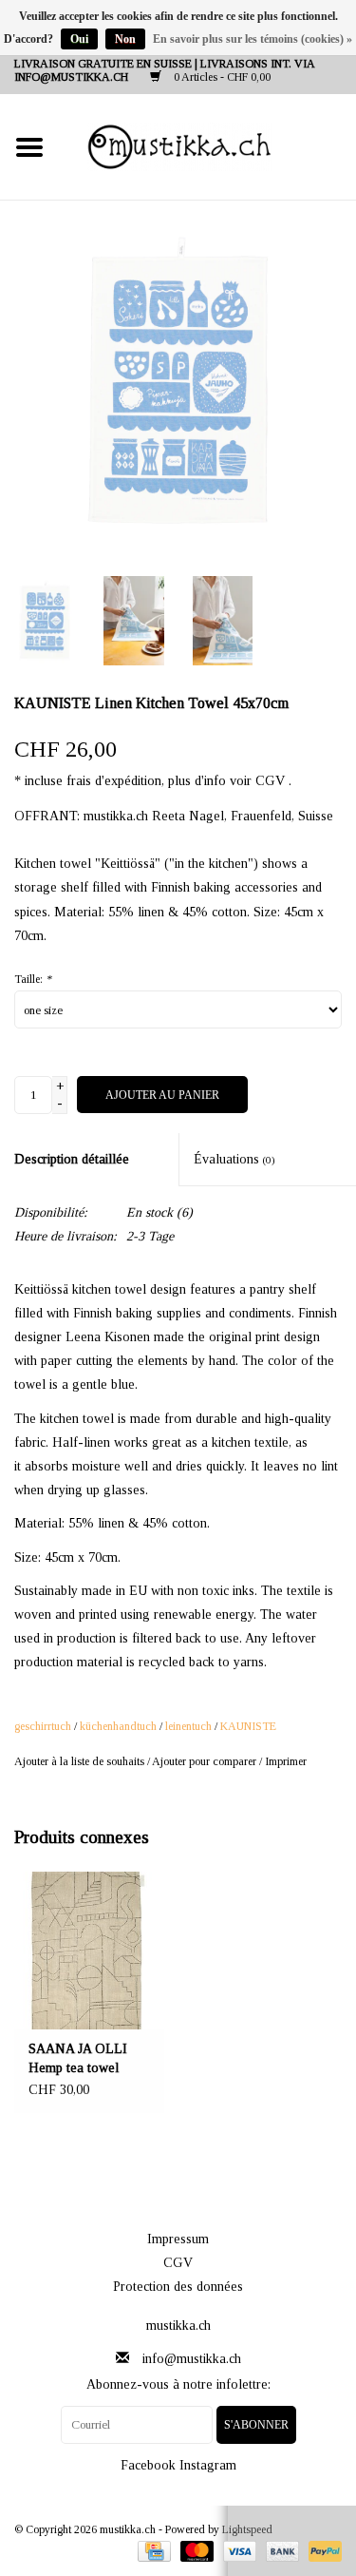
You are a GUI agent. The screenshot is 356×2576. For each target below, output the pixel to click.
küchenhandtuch (118, 1726)
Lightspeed (247, 2529)
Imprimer (286, 1761)
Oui (79, 39)
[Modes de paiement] (152, 2550)
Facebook (148, 2465)
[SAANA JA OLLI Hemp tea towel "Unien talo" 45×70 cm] (89, 1951)
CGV (178, 2263)
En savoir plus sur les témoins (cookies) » (253, 39)
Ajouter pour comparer (206, 1761)
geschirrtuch (43, 1726)
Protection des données (178, 2287)
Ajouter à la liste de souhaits (79, 1761)
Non (125, 39)
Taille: (33, 979)
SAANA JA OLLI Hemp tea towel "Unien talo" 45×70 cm (82, 2060)
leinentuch (188, 1726)
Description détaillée (72, 1159)
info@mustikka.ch (192, 2359)
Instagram (208, 2465)
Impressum (178, 2239)
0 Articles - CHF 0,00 (221, 77)
